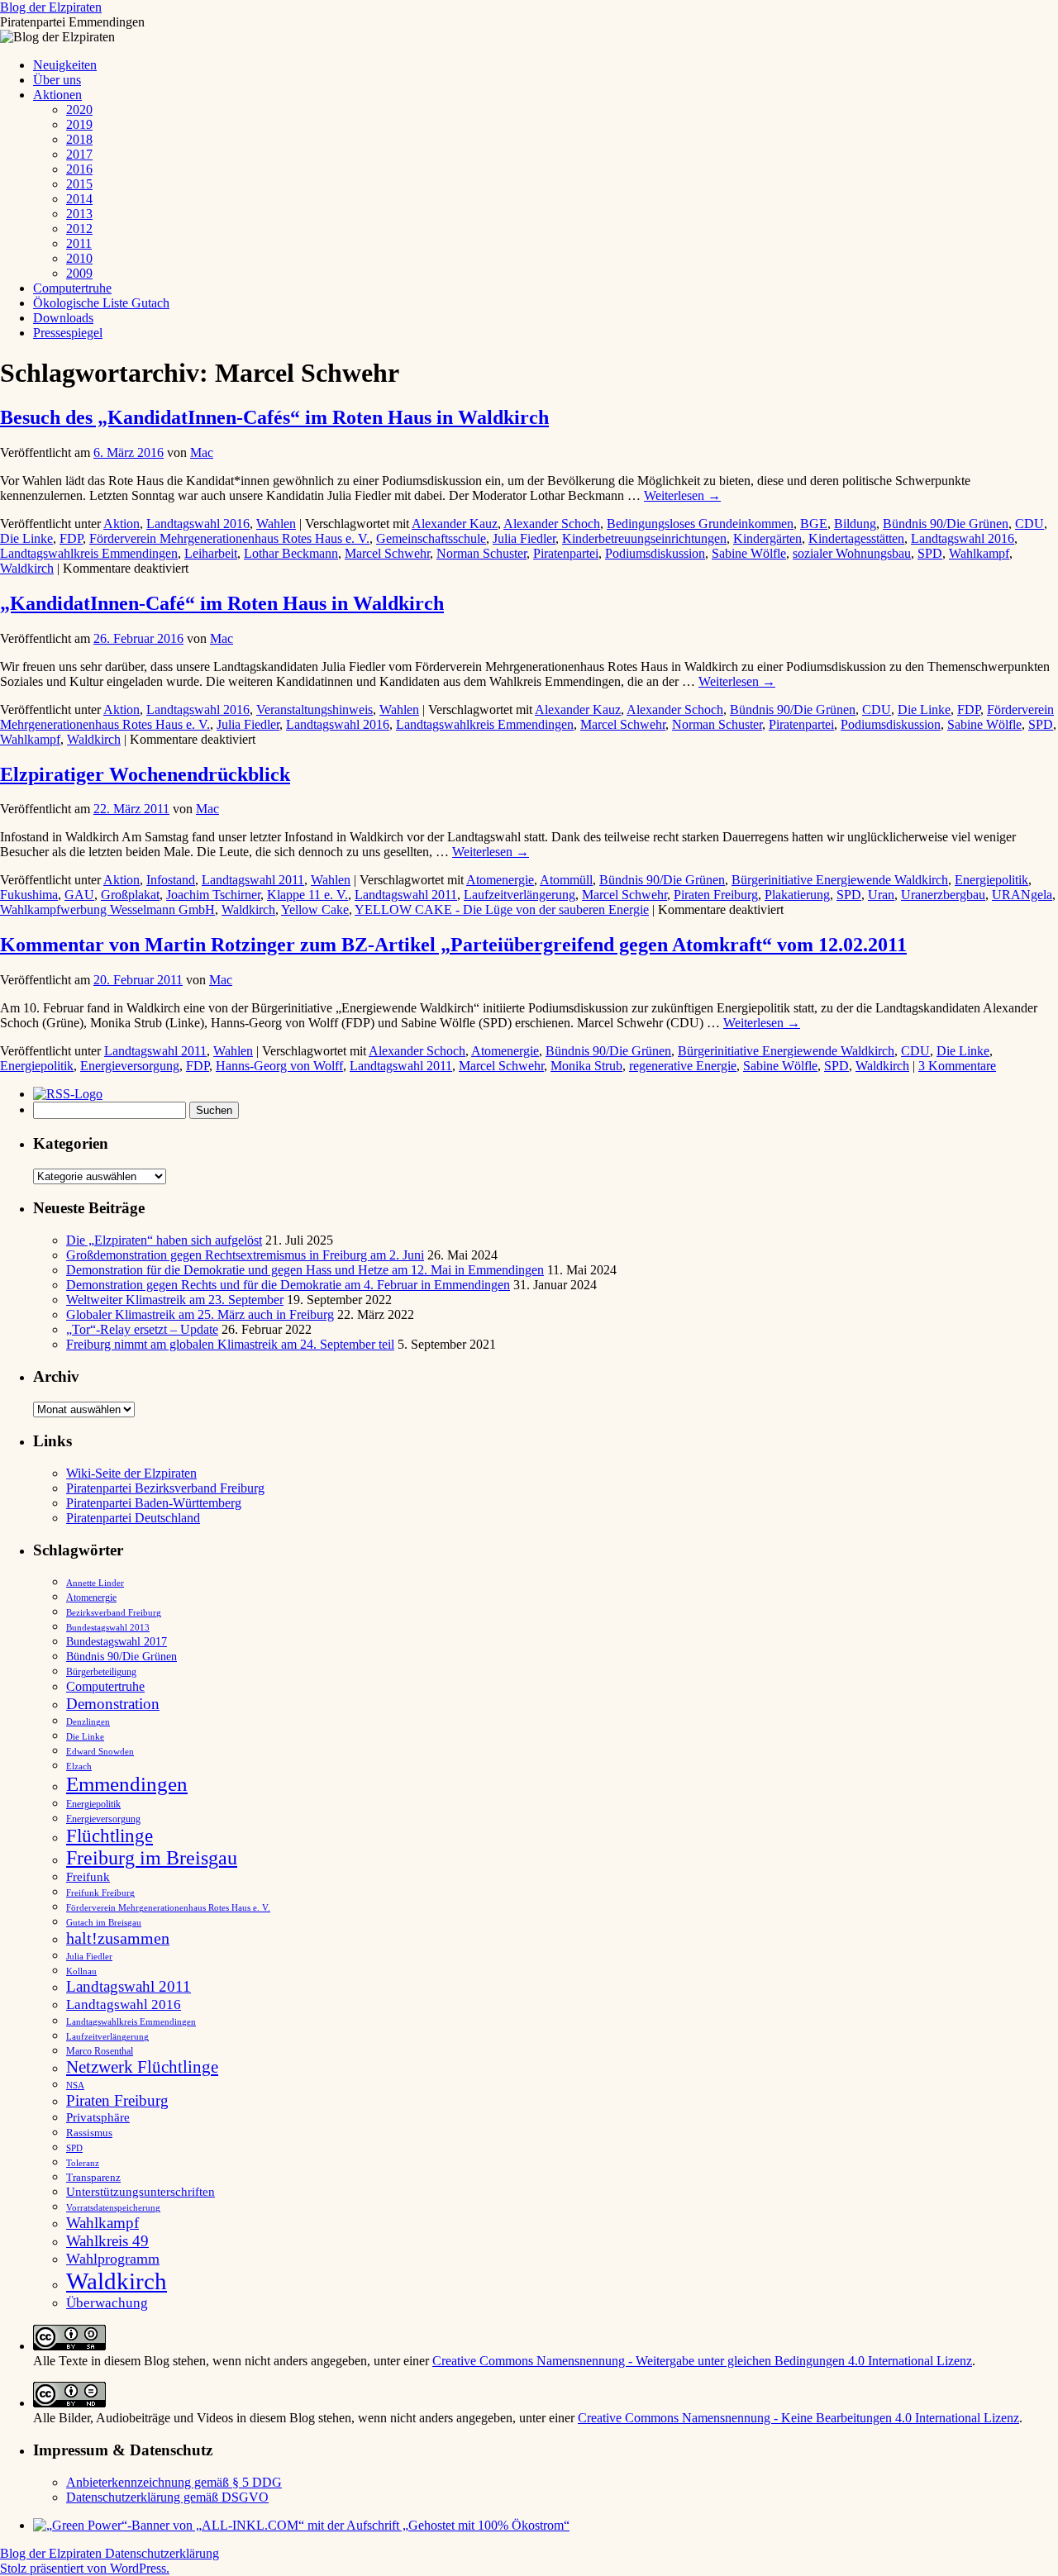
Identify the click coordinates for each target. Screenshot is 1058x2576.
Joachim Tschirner (213, 895)
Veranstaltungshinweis (315, 709)
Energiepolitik (991, 880)
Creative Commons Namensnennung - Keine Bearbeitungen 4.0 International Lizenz (798, 2418)
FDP (71, 538)
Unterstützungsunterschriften (141, 2191)
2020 (79, 110)
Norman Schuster (481, 553)
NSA (75, 2085)
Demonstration (113, 1704)
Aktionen (57, 95)
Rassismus (89, 2133)
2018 (79, 139)
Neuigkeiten (65, 65)
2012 (79, 229)
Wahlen (276, 524)
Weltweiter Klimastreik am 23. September (175, 1300)
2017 (79, 154)
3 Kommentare (957, 1066)
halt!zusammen (118, 1938)
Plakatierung (797, 895)
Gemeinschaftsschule (431, 538)
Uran (881, 895)
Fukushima (29, 895)
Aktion (122, 524)
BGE (814, 524)
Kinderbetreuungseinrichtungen (644, 538)
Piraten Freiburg (716, 895)
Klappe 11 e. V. (307, 895)
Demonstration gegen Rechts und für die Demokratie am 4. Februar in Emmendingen (288, 1285)
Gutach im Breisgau (104, 1922)
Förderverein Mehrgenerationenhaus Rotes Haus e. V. (229, 538)
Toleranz (83, 2163)
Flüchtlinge (110, 1836)
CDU (1029, 524)
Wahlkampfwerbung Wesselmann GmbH (107, 909)
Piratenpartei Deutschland (133, 1518)
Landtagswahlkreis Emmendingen (89, 553)
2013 (79, 214)
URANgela (1022, 895)
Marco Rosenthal (100, 2051)
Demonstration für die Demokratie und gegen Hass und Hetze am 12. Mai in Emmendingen (305, 1270)
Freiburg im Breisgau (152, 1858)
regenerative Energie (683, 1066)
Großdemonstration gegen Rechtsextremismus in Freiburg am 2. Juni (245, 1255)
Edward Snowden (100, 1751)
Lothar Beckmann (291, 553)
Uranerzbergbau (943, 895)
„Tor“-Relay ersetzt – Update (142, 1329)
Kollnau (81, 1971)
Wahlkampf (979, 553)
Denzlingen (88, 1722)
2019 (79, 124)
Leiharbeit (211, 553)
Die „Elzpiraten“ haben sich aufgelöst (164, 1240)
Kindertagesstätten (856, 538)
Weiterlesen (682, 495)
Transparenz (93, 2178)
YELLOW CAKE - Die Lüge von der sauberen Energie (502, 909)
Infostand (171, 880)
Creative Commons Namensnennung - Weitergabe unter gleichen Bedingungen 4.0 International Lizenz (702, 2361)
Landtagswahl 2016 (198, 524)
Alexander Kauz (455, 524)
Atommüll (566, 880)
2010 (79, 258)
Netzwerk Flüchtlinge (142, 2067)
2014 (79, 199)
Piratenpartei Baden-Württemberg (154, 1503)
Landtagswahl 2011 (253, 880)
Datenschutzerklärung (162, 2553)
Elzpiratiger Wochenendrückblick (145, 774)
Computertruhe (72, 288)
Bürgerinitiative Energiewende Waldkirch (840, 880)
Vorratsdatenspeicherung (113, 2208)
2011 (79, 243)
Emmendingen (127, 1784)
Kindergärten (767, 538)
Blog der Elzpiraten (51, 7)
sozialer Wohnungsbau (852, 553)
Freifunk (88, 1877)
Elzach (79, 1766)
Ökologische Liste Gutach (101, 303)
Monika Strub (586, 1066)
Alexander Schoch (552, 524)
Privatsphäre (98, 2117)
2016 (79, 169)
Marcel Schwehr (387, 553)
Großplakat (130, 895)
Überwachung (107, 2303)
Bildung (855, 524)
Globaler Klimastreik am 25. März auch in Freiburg (200, 1314)
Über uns (57, 80)
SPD (930, 553)
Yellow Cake (315, 909)
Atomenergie (500, 880)
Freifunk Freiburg (100, 1893)
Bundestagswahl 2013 (108, 1627)
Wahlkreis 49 (107, 2241)
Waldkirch (27, 568)
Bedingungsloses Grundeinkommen (700, 524)
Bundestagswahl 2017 (117, 1642)
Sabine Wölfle (749, 553)
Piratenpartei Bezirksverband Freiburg (165, 1488)
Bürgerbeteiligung (101, 1672)
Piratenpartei (566, 553)
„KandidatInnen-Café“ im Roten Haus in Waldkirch (222, 603)
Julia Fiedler (524, 538)
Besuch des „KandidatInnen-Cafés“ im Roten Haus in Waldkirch (274, 417)
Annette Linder (95, 1583)
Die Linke (26, 538)
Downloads (63, 318)
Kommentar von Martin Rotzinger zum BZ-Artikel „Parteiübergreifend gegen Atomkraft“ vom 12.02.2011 (453, 945)
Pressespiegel (68, 333)
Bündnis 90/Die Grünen (946, 524)
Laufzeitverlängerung (519, 895)
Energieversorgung (130, 1066)
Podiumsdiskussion (655, 553)
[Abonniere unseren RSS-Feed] (72, 1094)
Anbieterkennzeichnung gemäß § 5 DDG (174, 2482)
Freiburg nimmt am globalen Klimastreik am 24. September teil (230, 1344)
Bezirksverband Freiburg (114, 1613)
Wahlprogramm (113, 2259)
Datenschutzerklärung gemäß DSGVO (167, 2497)
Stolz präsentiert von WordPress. (85, 2568)
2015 (79, 184)
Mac (202, 452)
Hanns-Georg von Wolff (279, 1066)
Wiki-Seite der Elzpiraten (131, 1473)
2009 (79, 273)
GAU (79, 895)
